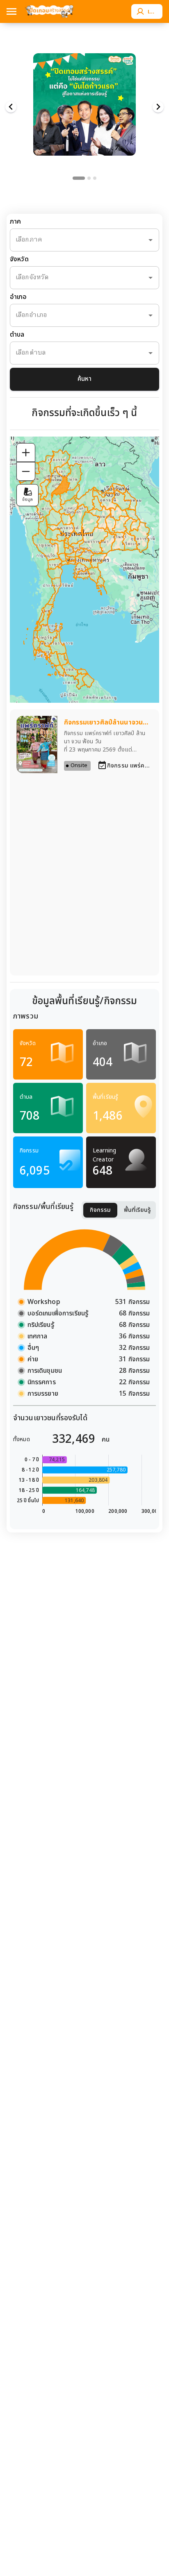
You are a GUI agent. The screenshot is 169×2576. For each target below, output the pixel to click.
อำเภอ (18, 297)
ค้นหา (84, 379)
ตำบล (17, 335)
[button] (84, 100)
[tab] (79, 178)
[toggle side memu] (11, 11)
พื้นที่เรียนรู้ (137, 1210)
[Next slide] (158, 107)
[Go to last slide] (11, 107)
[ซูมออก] (26, 471)
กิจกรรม (100, 1210)
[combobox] (73, 240)
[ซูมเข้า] (26, 453)
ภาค (15, 222)
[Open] (151, 240)
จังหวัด (19, 259)
